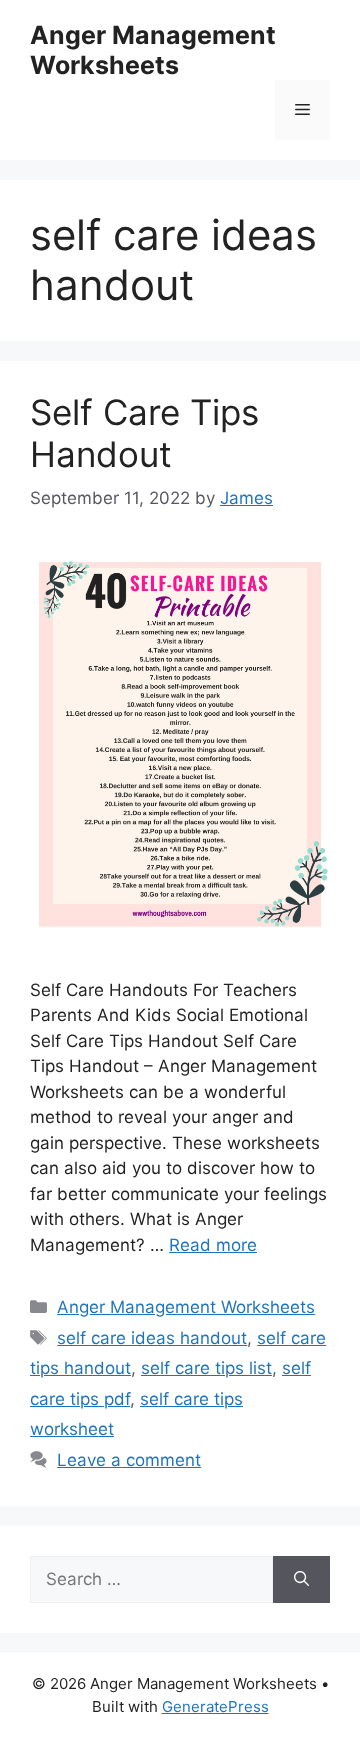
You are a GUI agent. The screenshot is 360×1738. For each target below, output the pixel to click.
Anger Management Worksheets (153, 50)
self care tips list (206, 1368)
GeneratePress (215, 1706)
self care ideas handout (152, 1338)
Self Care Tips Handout (144, 433)
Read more (213, 1245)
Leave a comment (129, 1460)
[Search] (301, 1580)
